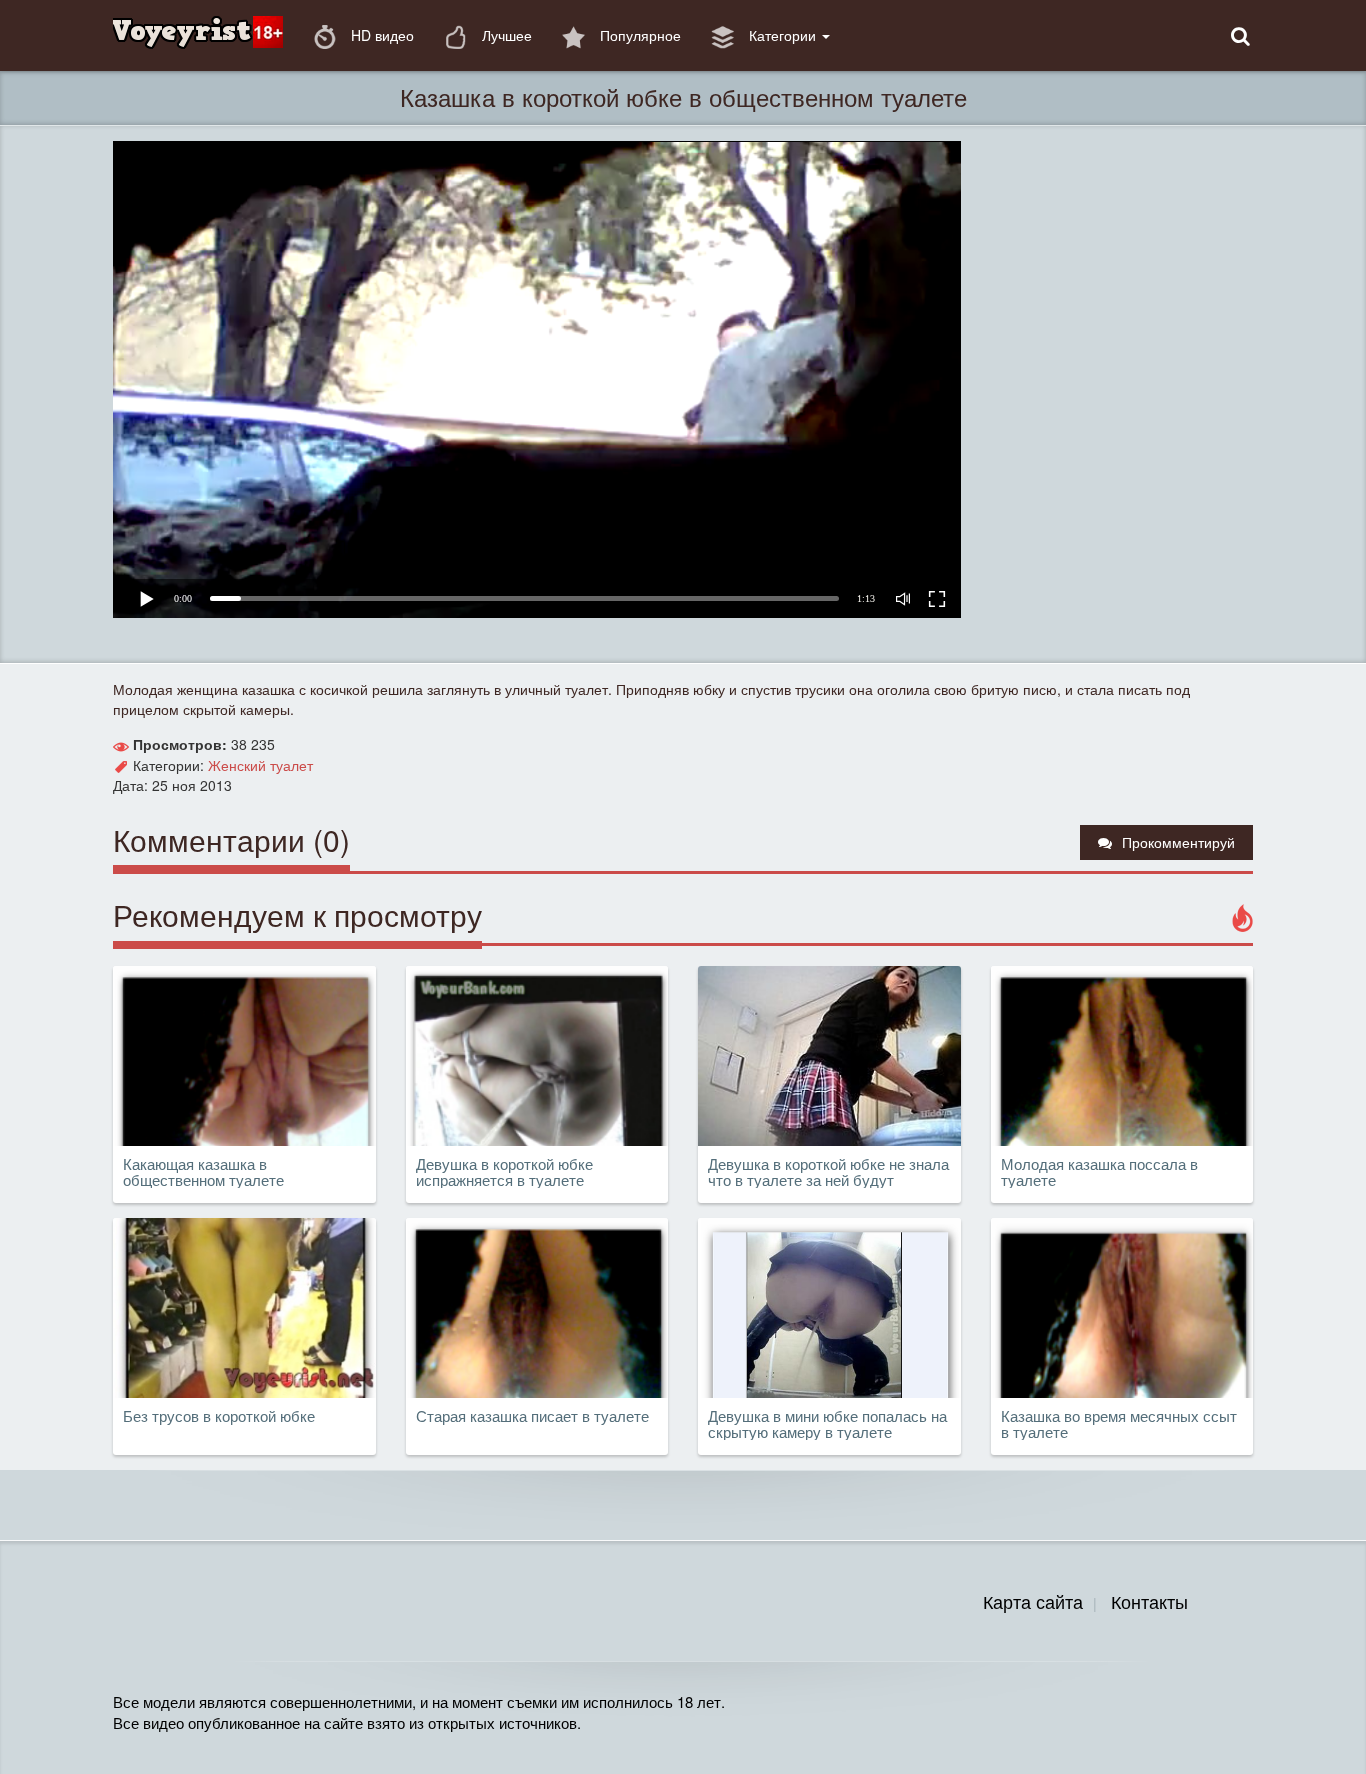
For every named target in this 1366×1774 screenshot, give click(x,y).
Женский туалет (260, 765)
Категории (782, 35)
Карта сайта (1033, 1601)
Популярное (638, 35)
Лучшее (505, 35)
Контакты (1149, 1601)
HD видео (380, 35)
